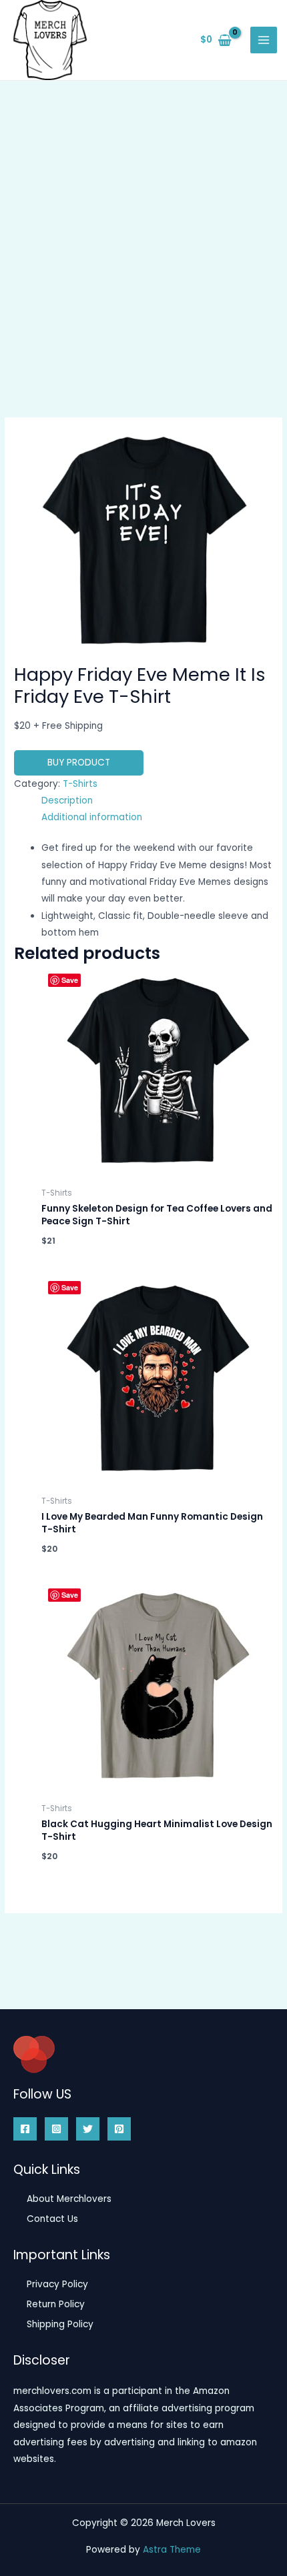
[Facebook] (25, 2129)
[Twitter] (88, 2129)
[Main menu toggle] (264, 40)
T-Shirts (80, 784)
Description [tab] (67, 801)
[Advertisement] (143, 231)
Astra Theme (172, 2550)
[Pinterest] (119, 2129)
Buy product (79, 763)
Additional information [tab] (92, 817)
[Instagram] (56, 2129)
